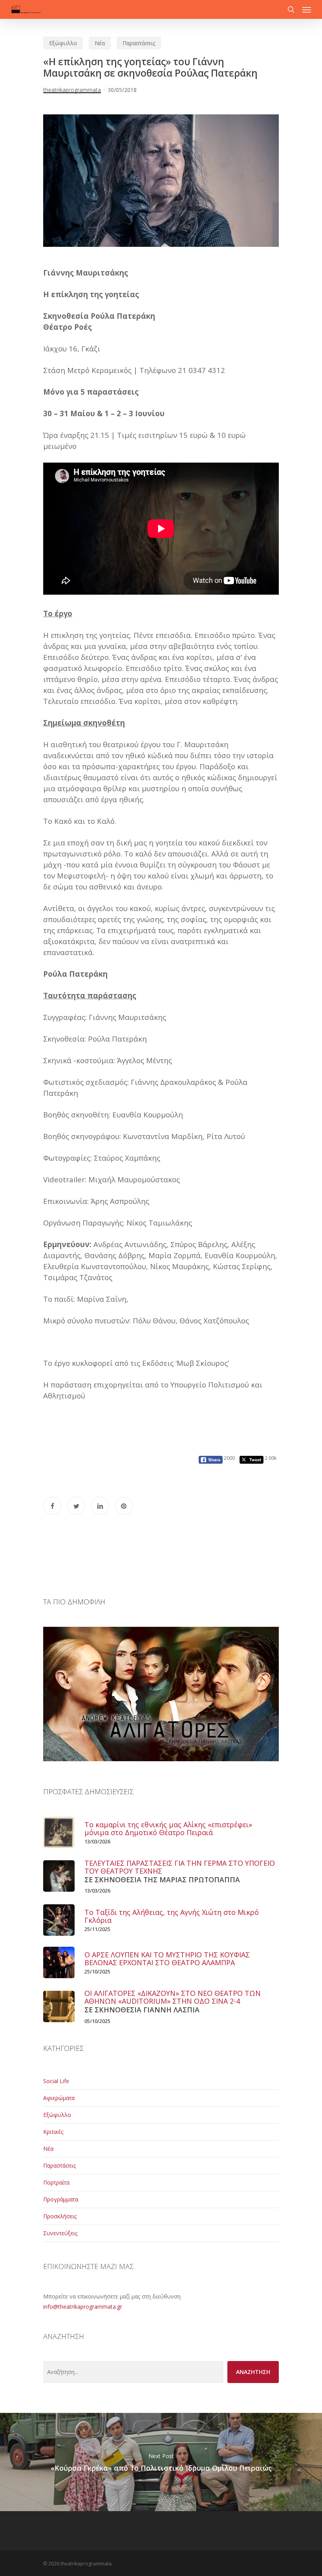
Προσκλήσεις (60, 2216)
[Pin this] (124, 1506)
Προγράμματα (61, 2199)
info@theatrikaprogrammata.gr (83, 2307)
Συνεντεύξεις (60, 2233)
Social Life (56, 2081)
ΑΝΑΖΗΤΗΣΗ (253, 2372)
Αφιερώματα (59, 2098)
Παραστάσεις (139, 43)
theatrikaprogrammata (72, 90)
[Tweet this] (76, 1506)
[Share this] (52, 1506)
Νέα (100, 43)
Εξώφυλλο (63, 43)
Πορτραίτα (56, 2182)
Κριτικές (53, 2132)
